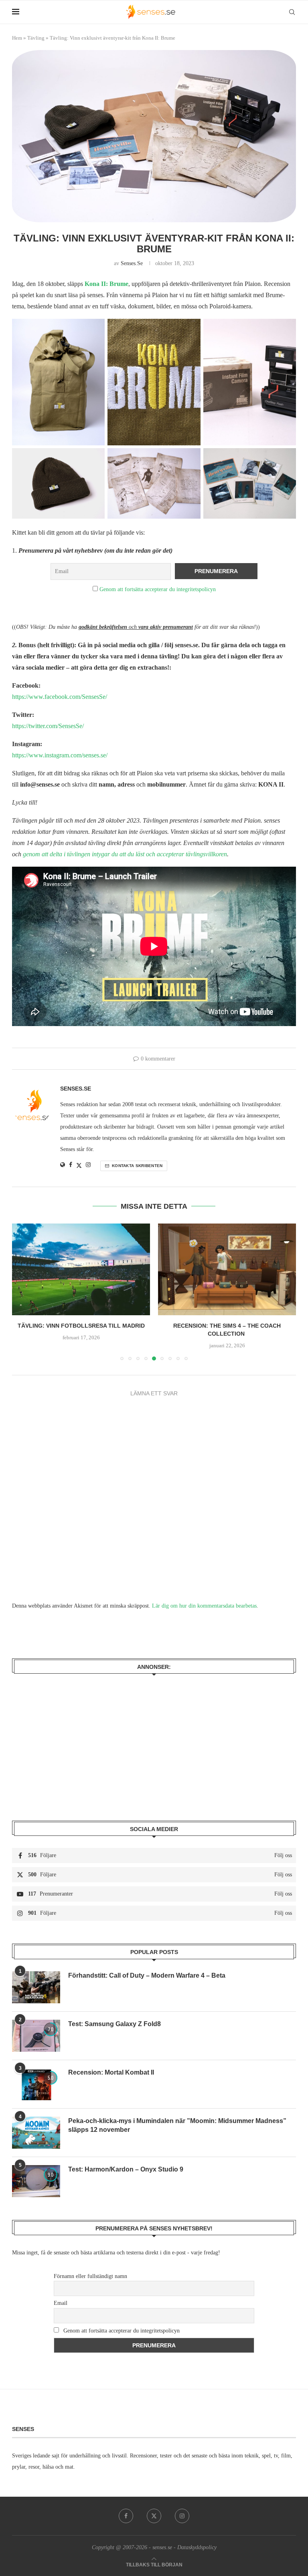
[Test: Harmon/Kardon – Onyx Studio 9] (36, 2181)
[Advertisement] (154, 1742)
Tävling (36, 38)
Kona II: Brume (106, 284)
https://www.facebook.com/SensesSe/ (60, 697)
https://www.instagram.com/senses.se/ (60, 755)
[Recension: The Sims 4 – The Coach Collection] (120, 1269)
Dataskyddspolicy (197, 2547)
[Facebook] (126, 2516)
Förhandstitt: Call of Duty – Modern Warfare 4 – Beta (148, 1975)
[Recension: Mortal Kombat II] (36, 2084)
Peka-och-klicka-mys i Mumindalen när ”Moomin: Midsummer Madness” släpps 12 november (177, 2125)
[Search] (292, 12)
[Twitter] (154, 2516)
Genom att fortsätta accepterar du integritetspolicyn (158, 589)
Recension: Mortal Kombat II (111, 2072)
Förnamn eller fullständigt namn (90, 2276)
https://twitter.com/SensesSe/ (48, 726)
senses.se (132, 263)
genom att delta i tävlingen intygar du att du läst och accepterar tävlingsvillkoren (125, 854)
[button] (23, 1292)
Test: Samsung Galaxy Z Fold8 (114, 2024)
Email (61, 2303)
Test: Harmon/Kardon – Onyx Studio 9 (126, 2169)
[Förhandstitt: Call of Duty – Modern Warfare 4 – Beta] (36, 1987)
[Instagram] (182, 2516)
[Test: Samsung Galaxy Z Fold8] (36, 2036)
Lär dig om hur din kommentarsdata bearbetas (204, 1606)
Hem (17, 38)
